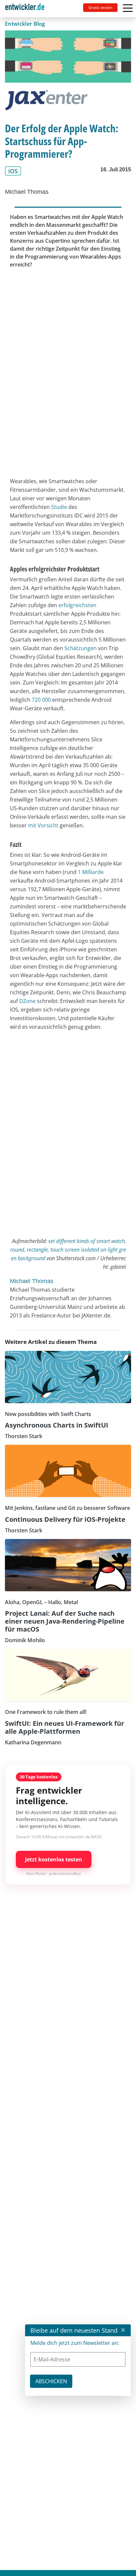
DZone (27, 1001)
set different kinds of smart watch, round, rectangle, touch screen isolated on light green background (68, 1250)
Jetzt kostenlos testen (54, 1859)
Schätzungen (81, 648)
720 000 (41, 700)
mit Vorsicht (43, 825)
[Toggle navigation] (27, 9)
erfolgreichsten (77, 605)
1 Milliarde (91, 872)
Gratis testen (100, 7)
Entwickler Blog (25, 24)
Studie (59, 507)
